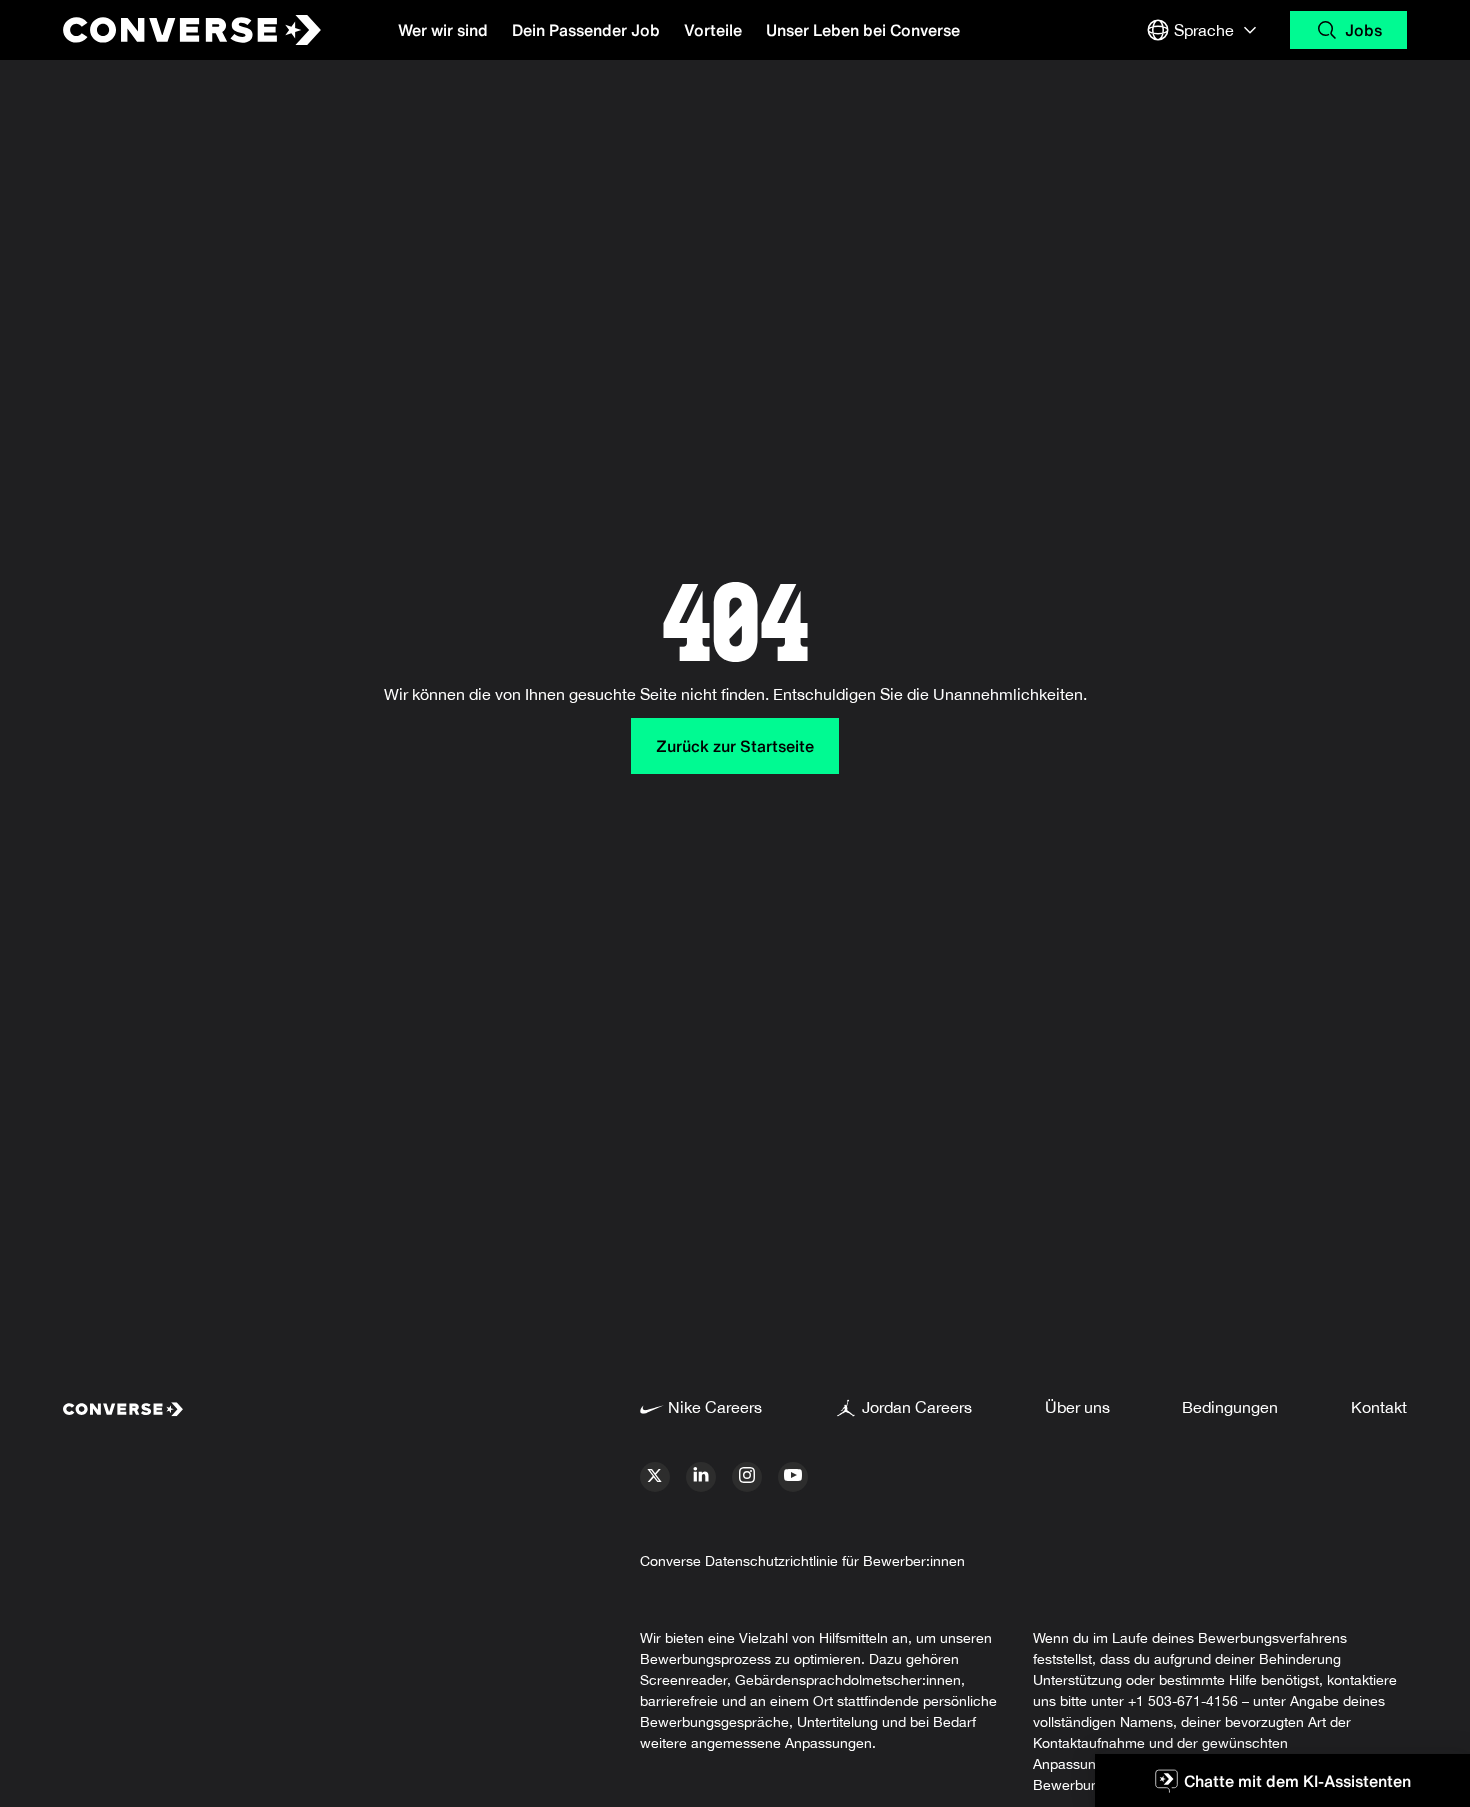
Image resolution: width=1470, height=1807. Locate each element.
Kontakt (1379, 1407)
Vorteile (713, 30)
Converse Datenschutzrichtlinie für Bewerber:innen (802, 1561)
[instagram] (747, 1477)
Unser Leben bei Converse (863, 30)
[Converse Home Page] (175, 30)
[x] (655, 1477)
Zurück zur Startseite (735, 746)
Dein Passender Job (586, 30)
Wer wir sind (443, 30)
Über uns (1077, 1407)
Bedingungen (1230, 1407)
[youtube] (793, 1477)
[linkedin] (701, 1477)
